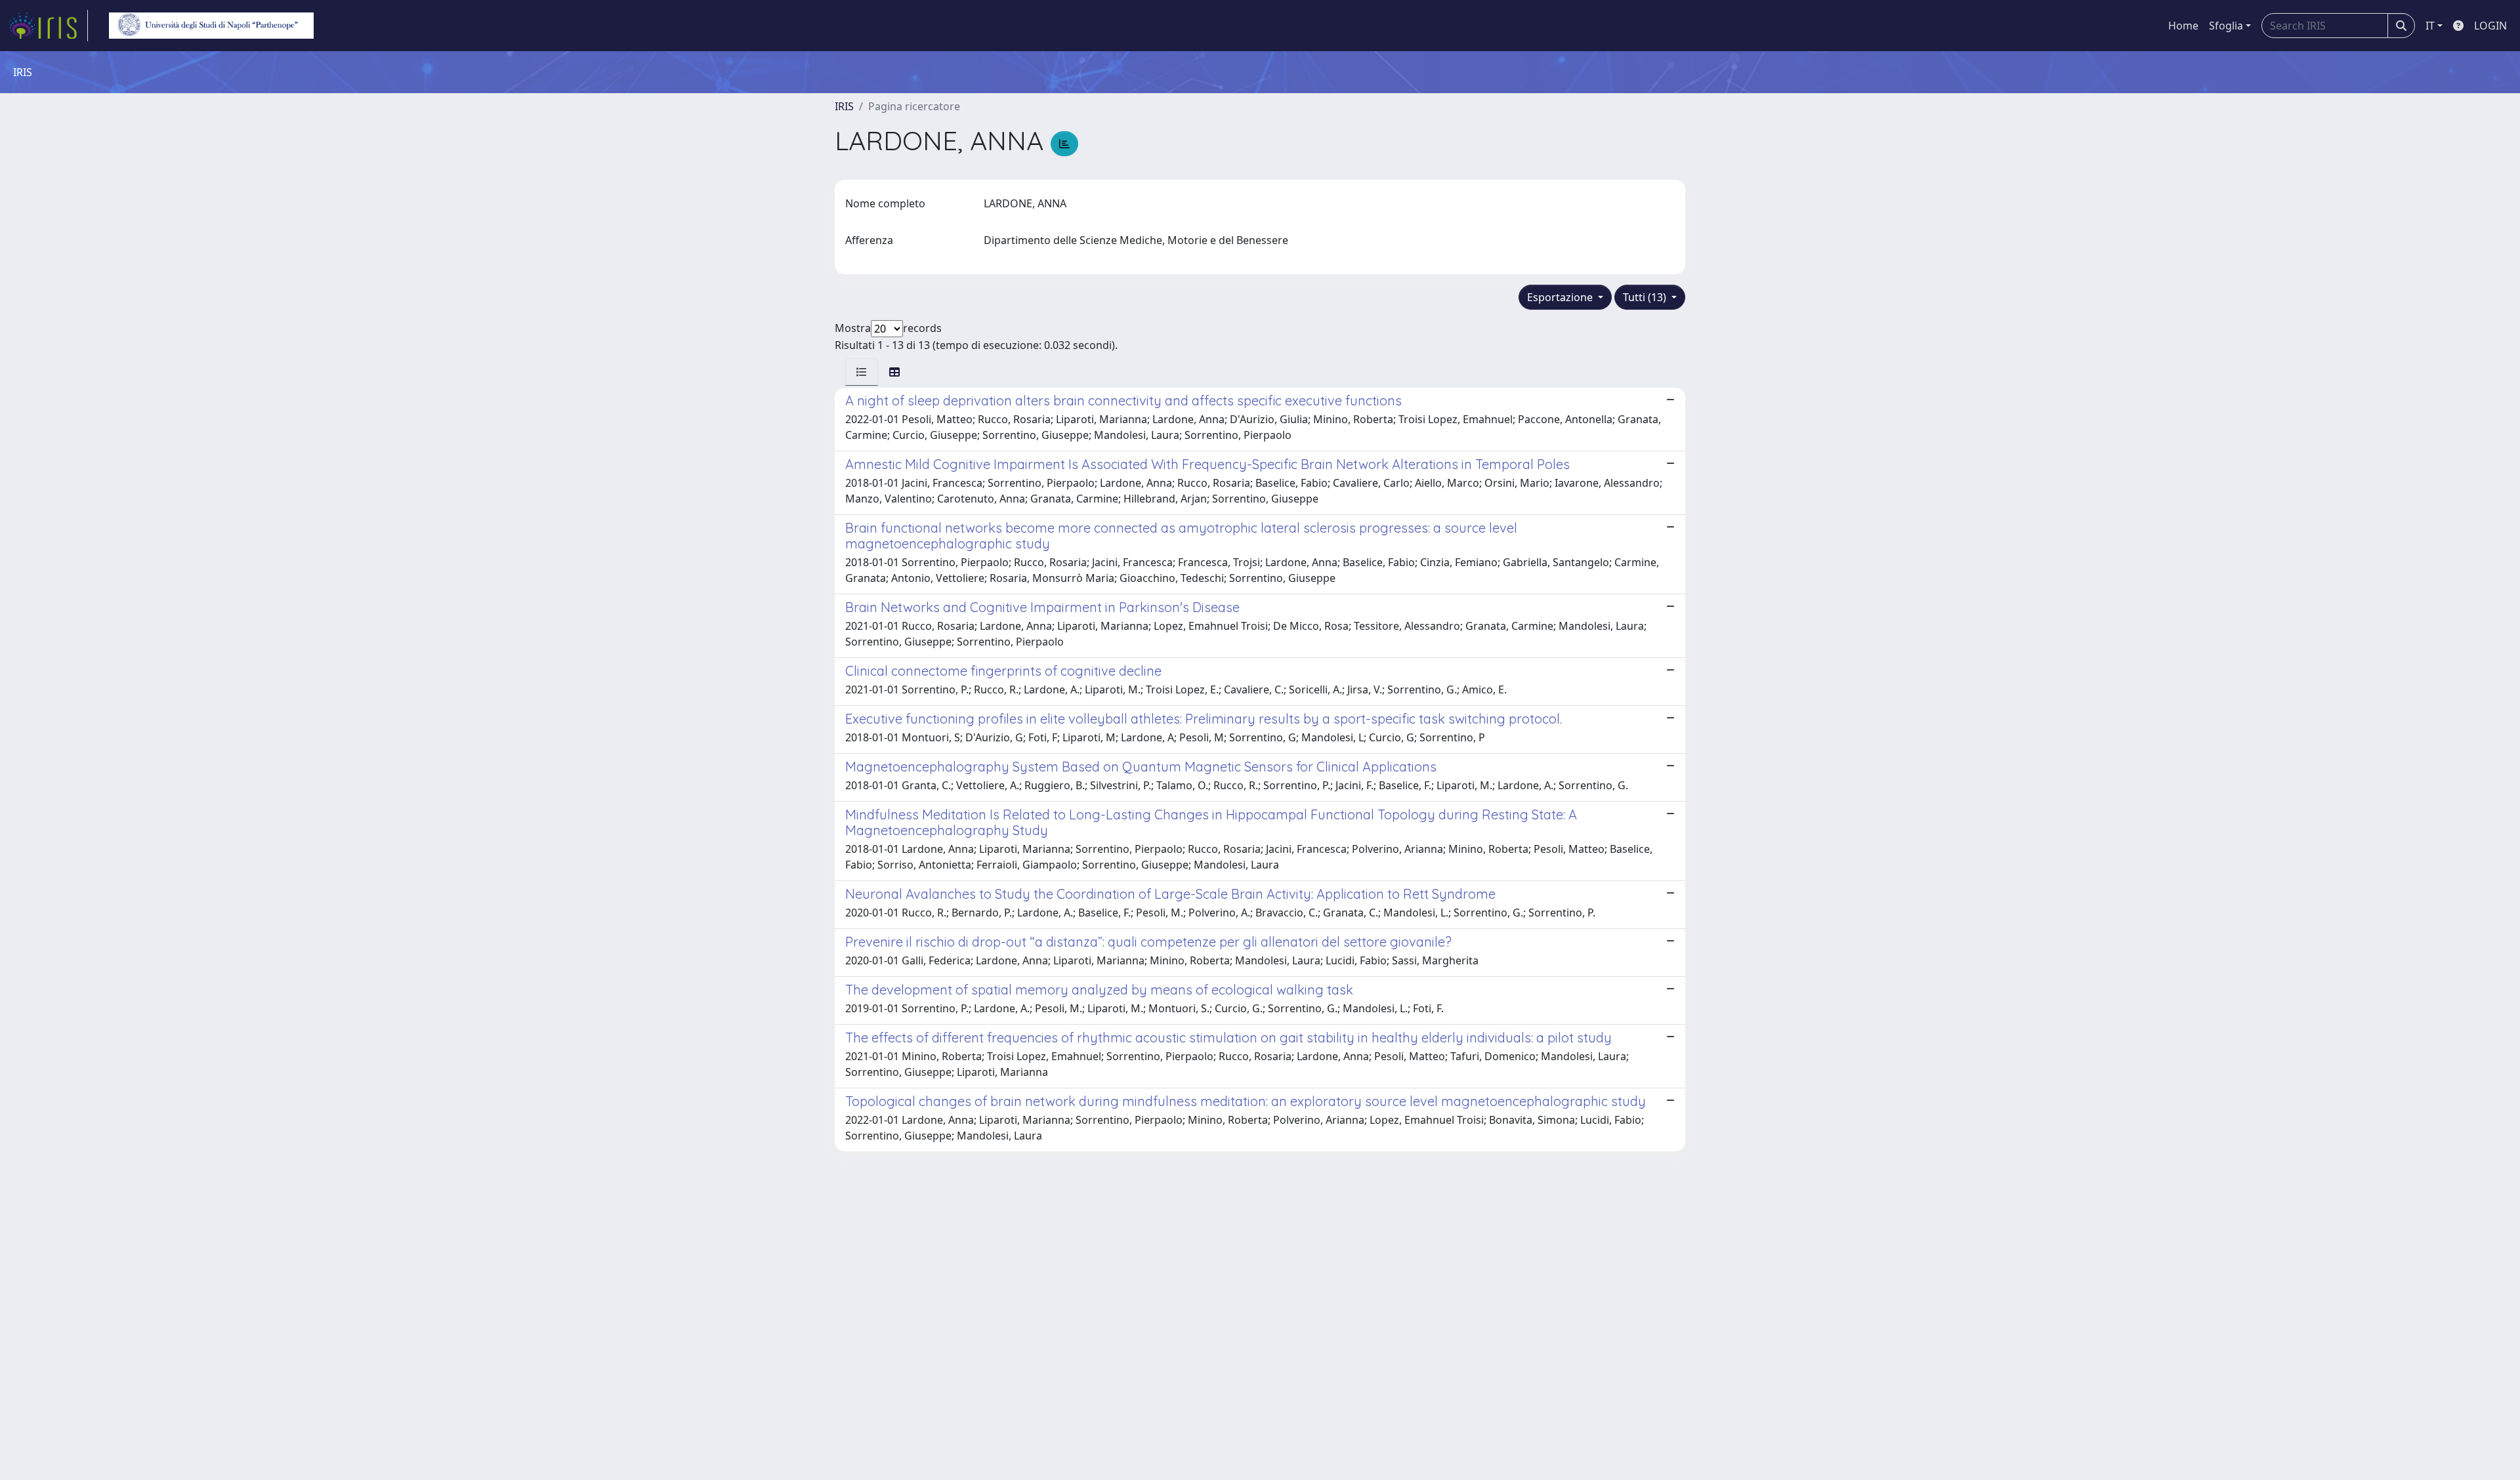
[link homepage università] (211, 26)
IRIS (844, 106)
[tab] (862, 372)
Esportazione (1561, 297)
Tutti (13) (1646, 297)
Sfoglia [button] (2226, 26)
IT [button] (2430, 26)
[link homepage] (48, 26)
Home (2183, 26)
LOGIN (2490, 26)
